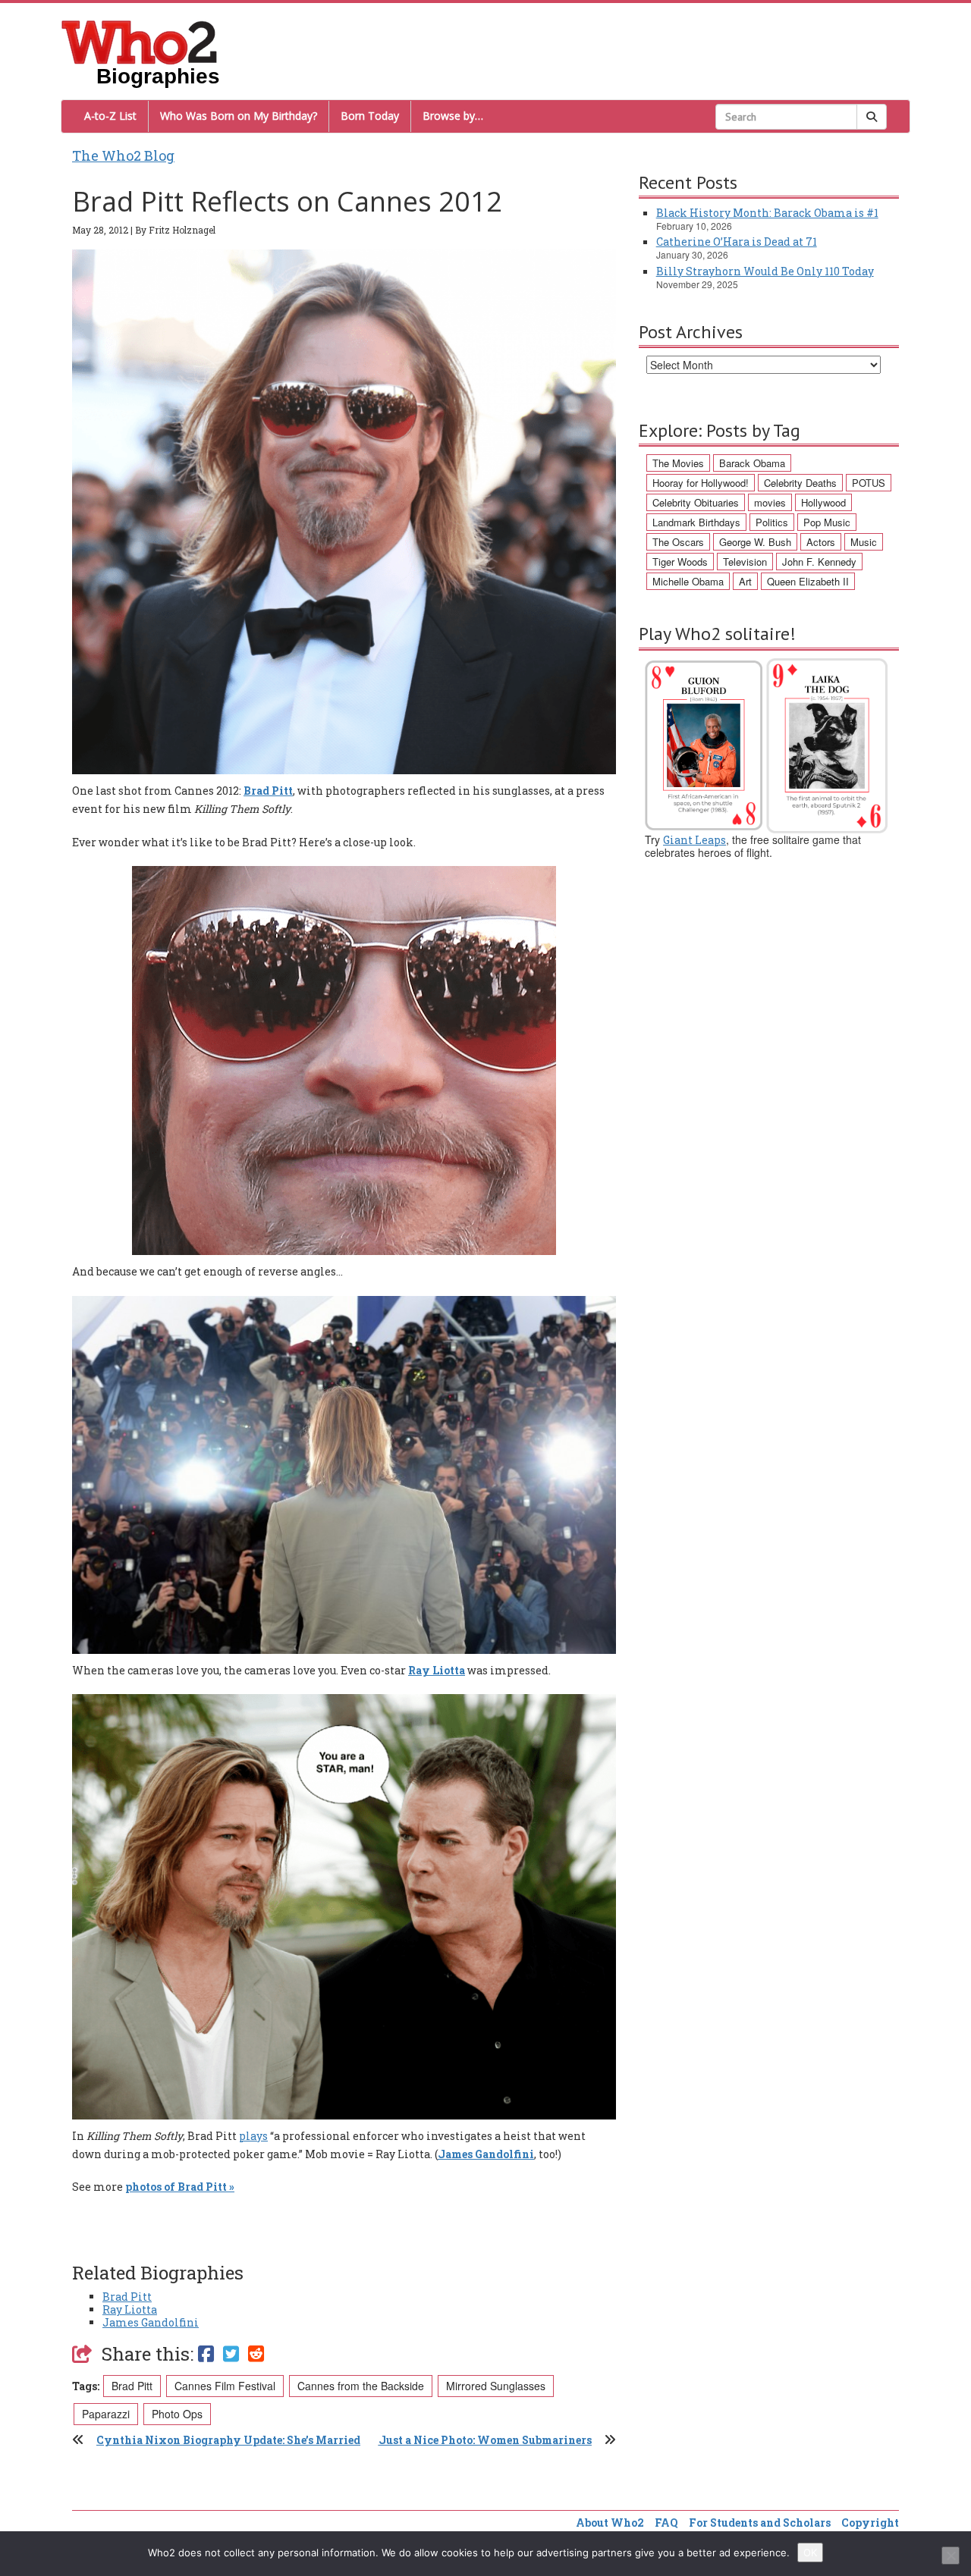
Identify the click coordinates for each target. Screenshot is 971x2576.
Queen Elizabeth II (808, 581)
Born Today (370, 116)
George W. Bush (755, 542)
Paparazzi (106, 2414)
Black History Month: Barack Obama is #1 (767, 213)
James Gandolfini (151, 2322)
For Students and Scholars (760, 2523)
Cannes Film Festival (225, 2386)
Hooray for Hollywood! (701, 483)
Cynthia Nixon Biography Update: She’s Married (228, 2440)
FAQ (666, 2523)
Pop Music (827, 522)
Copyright (870, 2523)
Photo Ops (177, 2414)
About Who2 (610, 2523)
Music (864, 542)
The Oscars (678, 542)
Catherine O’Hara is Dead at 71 (737, 242)
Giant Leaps (694, 840)
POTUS (869, 483)
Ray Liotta (130, 2309)
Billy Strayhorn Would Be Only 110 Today (765, 271)
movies (770, 502)
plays (253, 2136)
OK (810, 2552)
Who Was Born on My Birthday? (239, 116)
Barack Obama (752, 463)
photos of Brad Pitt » (180, 2187)
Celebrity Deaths (800, 483)
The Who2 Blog (123, 155)
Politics (772, 522)
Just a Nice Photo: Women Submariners (485, 2440)
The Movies (678, 463)
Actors (821, 542)
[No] (951, 2556)
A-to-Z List (110, 116)
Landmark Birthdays (696, 522)
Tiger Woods (680, 562)
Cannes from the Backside (361, 2386)
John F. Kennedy (819, 562)
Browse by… (453, 116)
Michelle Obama (688, 581)
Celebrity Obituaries (696, 502)
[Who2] (140, 41)
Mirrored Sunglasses (496, 2386)
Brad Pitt (268, 791)
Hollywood (823, 502)
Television (745, 562)
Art (745, 581)
